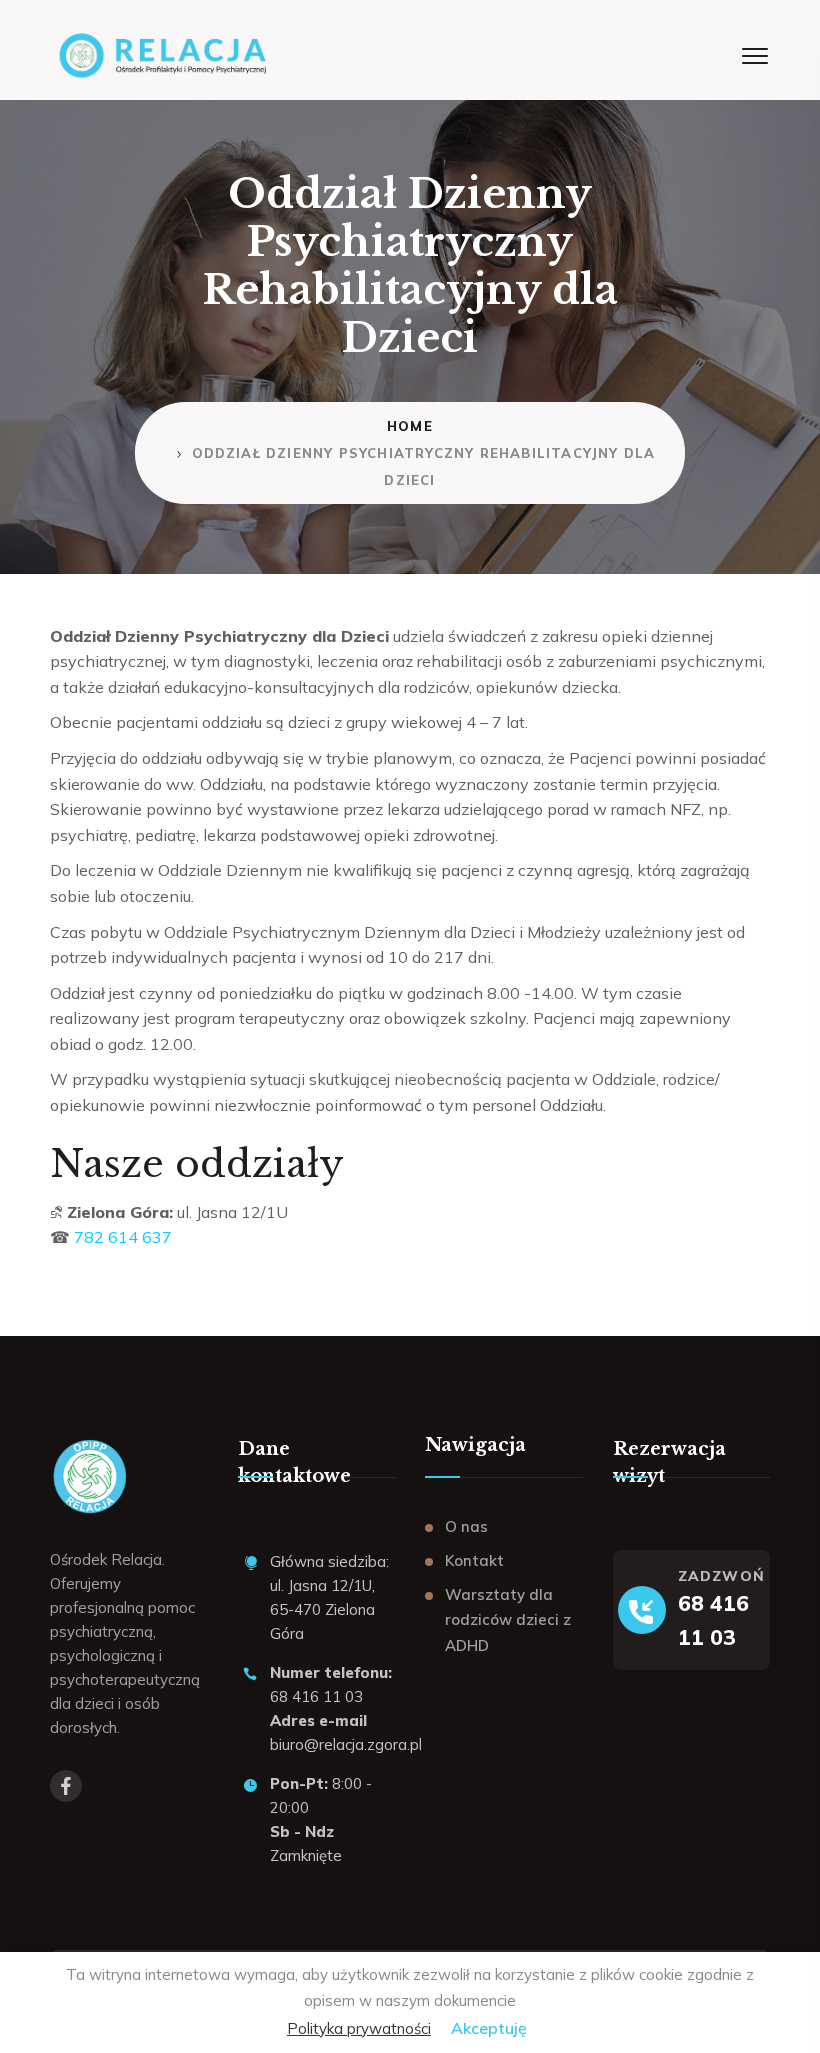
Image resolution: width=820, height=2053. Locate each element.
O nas (466, 1526)
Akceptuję (489, 2028)
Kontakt (474, 1560)
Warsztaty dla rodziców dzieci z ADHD (508, 1620)
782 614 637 (123, 1237)
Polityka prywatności (359, 2028)
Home (410, 426)
